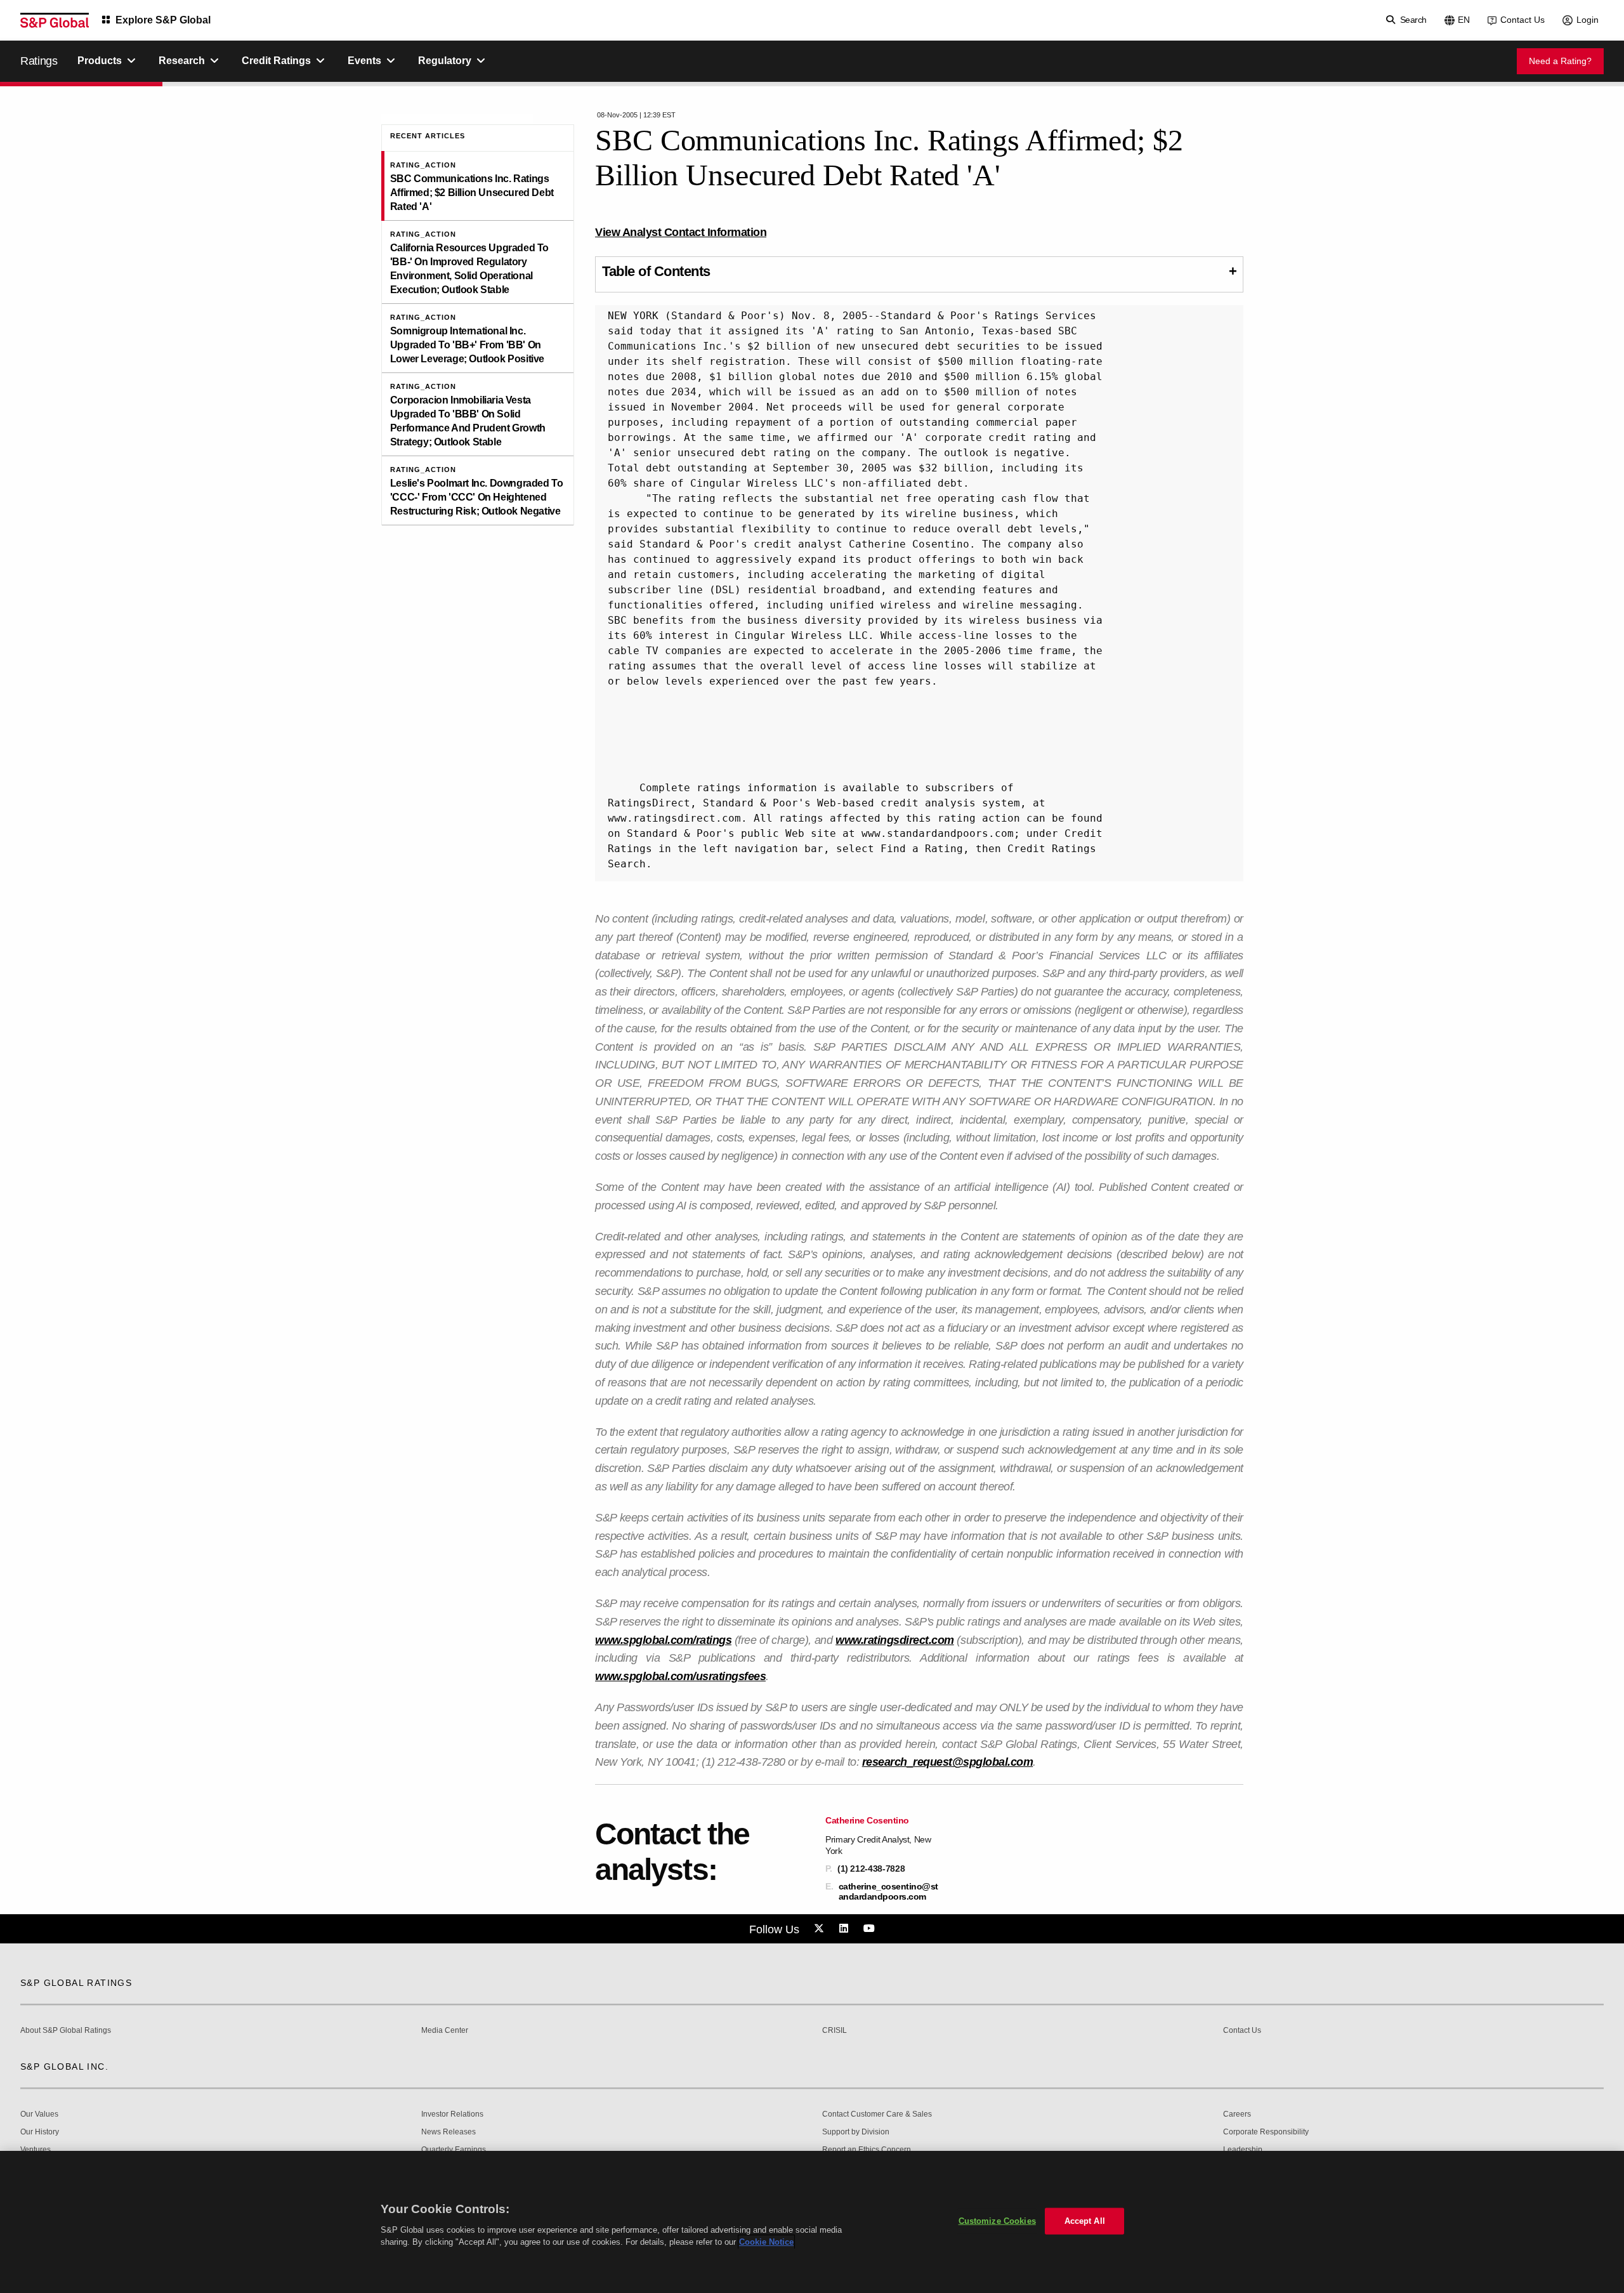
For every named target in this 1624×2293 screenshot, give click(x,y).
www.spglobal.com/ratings (663, 1640)
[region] (812, 2222)
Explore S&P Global (163, 20)
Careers (1237, 2114)
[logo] (55, 20)
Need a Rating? (1560, 61)
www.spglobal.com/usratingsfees (680, 1676)
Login (1588, 20)
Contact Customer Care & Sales (877, 2114)
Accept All (1085, 2221)
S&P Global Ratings (76, 1983)
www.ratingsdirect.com (895, 1640)
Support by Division (856, 2132)
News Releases (449, 2132)
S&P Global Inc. (64, 2066)
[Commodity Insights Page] (821, 1929)
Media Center (445, 2031)
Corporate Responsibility (1266, 2132)
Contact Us (1522, 20)
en (1464, 20)
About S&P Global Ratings (66, 2031)
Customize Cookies (997, 2221)
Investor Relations (452, 2114)
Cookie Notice (766, 2242)
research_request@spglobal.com (948, 1762)
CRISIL (835, 2031)
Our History (40, 2132)
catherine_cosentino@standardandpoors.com (888, 1891)
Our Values (39, 2114)
